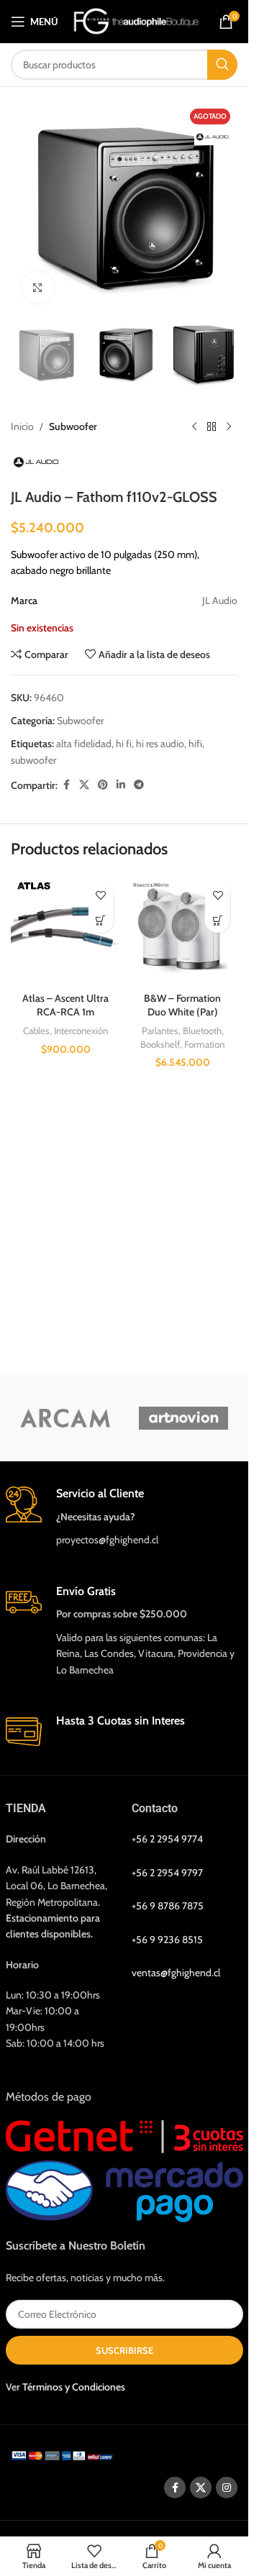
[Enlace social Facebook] (66, 785)
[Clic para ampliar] (38, 287)
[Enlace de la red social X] (84, 785)
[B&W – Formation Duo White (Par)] (183, 930)
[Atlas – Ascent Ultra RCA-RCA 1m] (66, 930)
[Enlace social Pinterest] (103, 785)
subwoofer (33, 760)
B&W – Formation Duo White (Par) (182, 1005)
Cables (36, 1031)
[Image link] (64, 2454)
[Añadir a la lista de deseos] (101, 895)
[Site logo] (136, 20)
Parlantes (160, 1031)
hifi (195, 744)
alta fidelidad (84, 744)
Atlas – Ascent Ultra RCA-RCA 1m (65, 1005)
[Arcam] (65, 1418)
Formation (204, 1044)
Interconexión (81, 1031)
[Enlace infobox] (124, 1517)
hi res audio (160, 744)
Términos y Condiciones (74, 2387)
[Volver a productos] (212, 426)
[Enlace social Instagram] (227, 2488)
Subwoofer (73, 426)
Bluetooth (202, 1031)
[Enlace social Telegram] (139, 785)
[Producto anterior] (194, 426)
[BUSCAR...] (222, 65)
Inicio (22, 426)
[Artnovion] (184, 1418)
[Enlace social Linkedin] (121, 785)
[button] (101, 920)
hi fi (124, 744)
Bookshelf (160, 1044)
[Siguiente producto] (229, 426)
